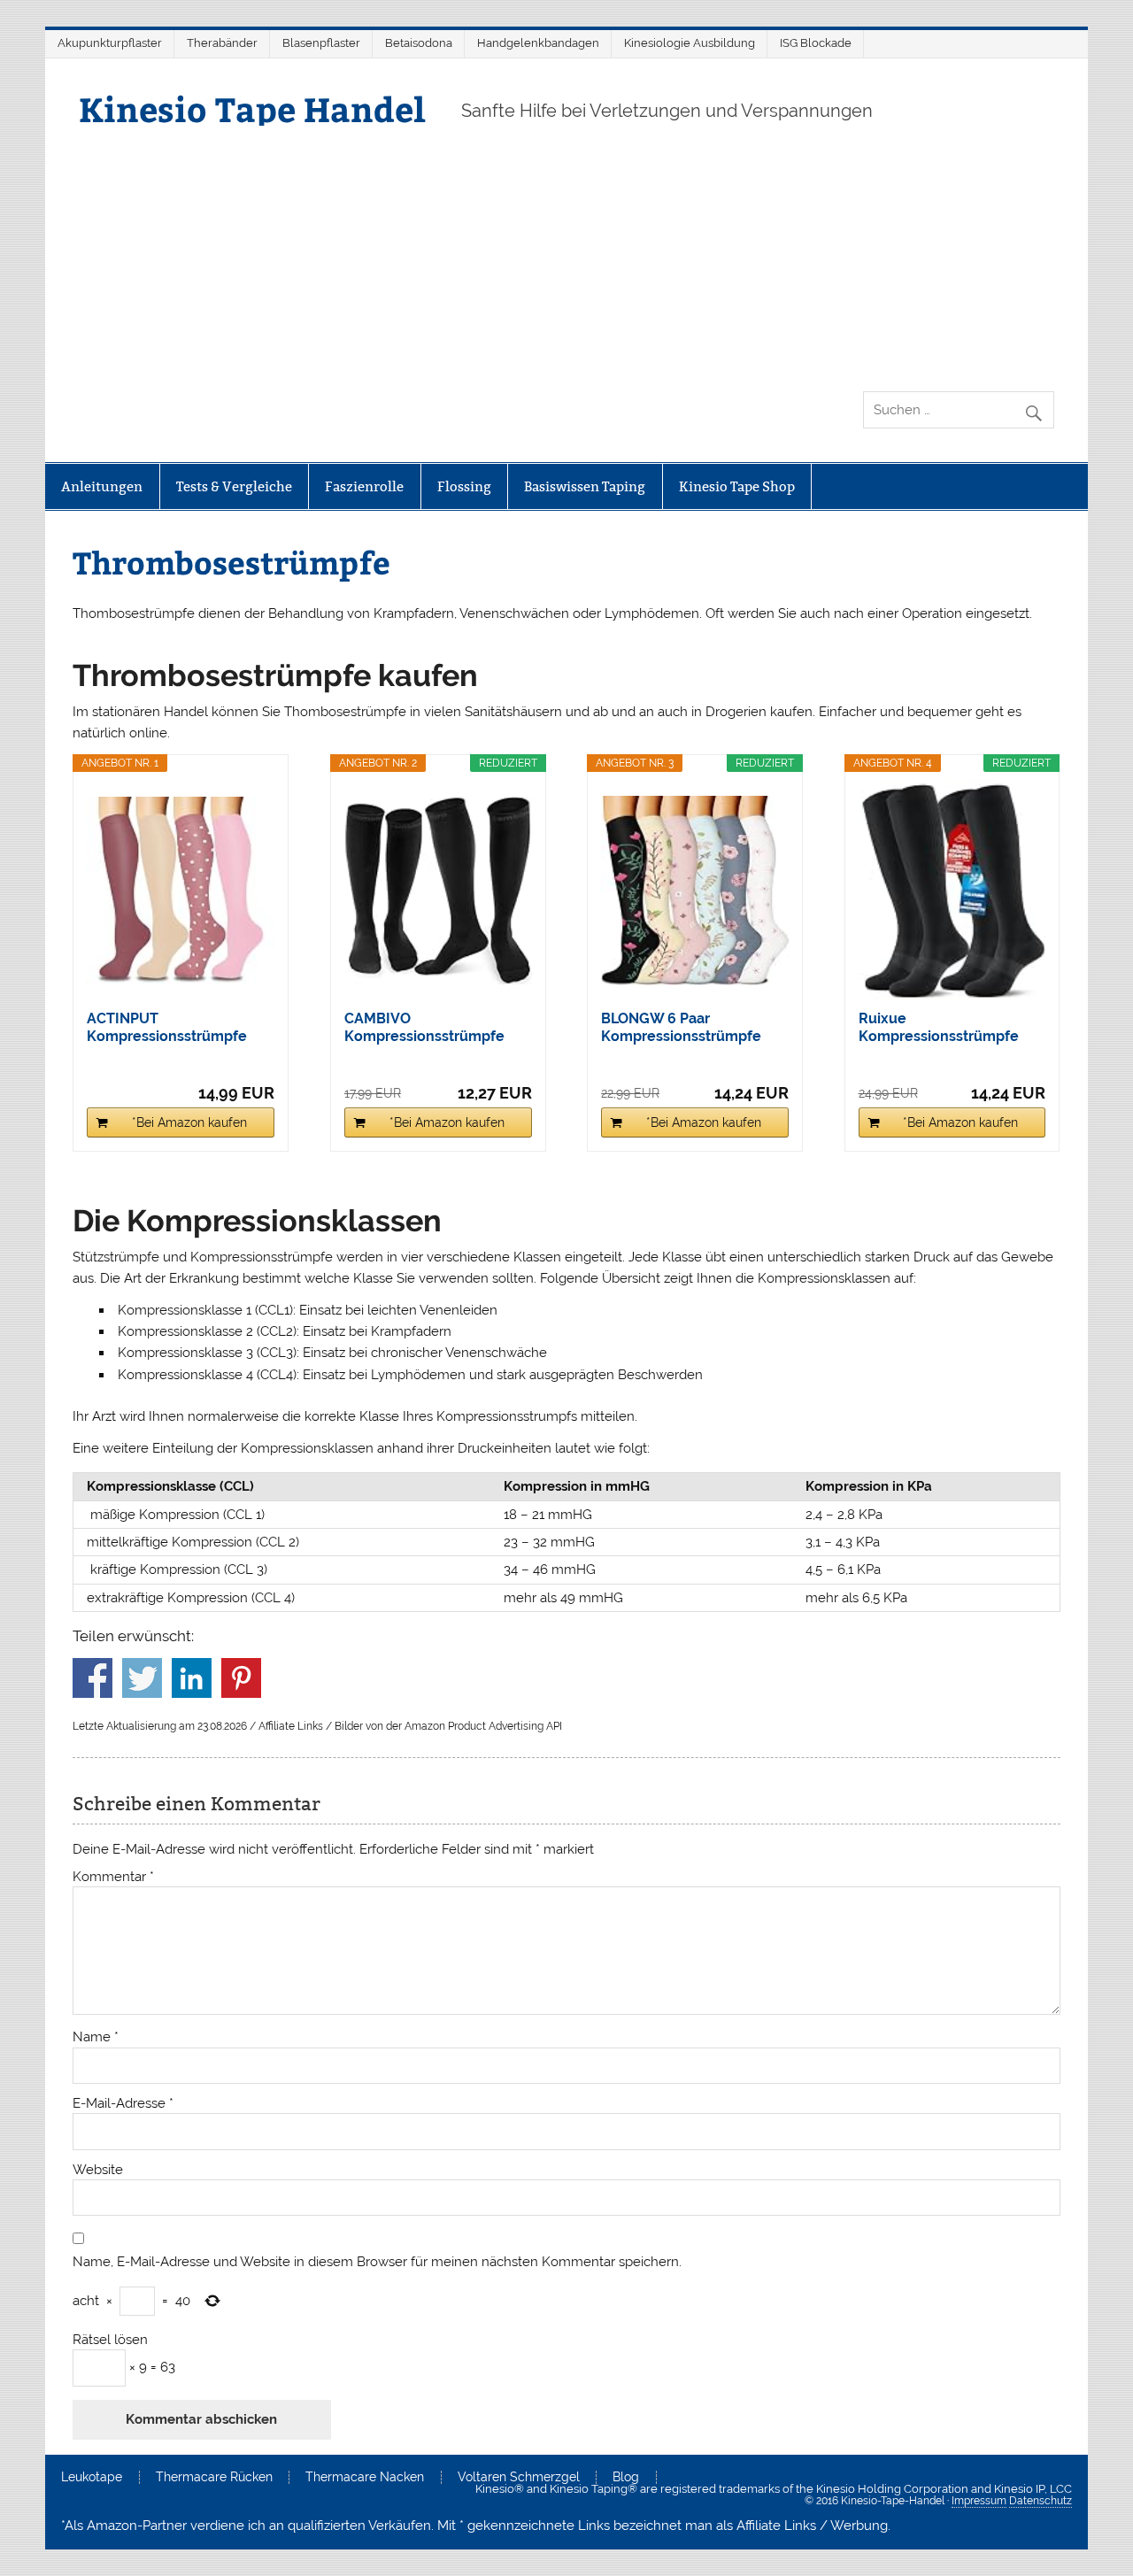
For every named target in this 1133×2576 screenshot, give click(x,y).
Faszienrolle (364, 486)
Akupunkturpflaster (110, 43)
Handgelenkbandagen (538, 43)
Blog (626, 2478)
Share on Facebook (92, 1678)
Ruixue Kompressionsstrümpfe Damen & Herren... (939, 1028)
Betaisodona (419, 43)
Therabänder (222, 43)
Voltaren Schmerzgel (519, 2478)
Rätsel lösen (110, 2340)
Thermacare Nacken (365, 2478)
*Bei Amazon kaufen (189, 1122)
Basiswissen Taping (585, 486)
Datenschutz (1041, 2501)
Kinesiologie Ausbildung (690, 43)
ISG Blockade (816, 43)
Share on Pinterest (241, 1678)
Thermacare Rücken (214, 2478)
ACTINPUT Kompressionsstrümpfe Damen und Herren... (167, 1028)
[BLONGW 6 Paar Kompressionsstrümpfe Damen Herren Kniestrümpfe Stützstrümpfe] (695, 891)
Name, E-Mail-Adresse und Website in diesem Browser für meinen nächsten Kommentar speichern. (377, 2262)
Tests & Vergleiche (234, 486)
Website (98, 2170)
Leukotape (92, 2478)
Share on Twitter (142, 1678)
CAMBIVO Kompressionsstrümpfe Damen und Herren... (424, 1028)
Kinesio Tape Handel (252, 108)
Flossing (464, 486)
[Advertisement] (566, 258)
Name (96, 2037)
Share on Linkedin (192, 1678)
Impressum (979, 2501)
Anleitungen (102, 486)
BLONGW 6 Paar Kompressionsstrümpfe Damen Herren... (681, 1028)
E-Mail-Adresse (123, 2104)
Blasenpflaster (321, 43)
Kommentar (113, 1877)
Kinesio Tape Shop (737, 486)
